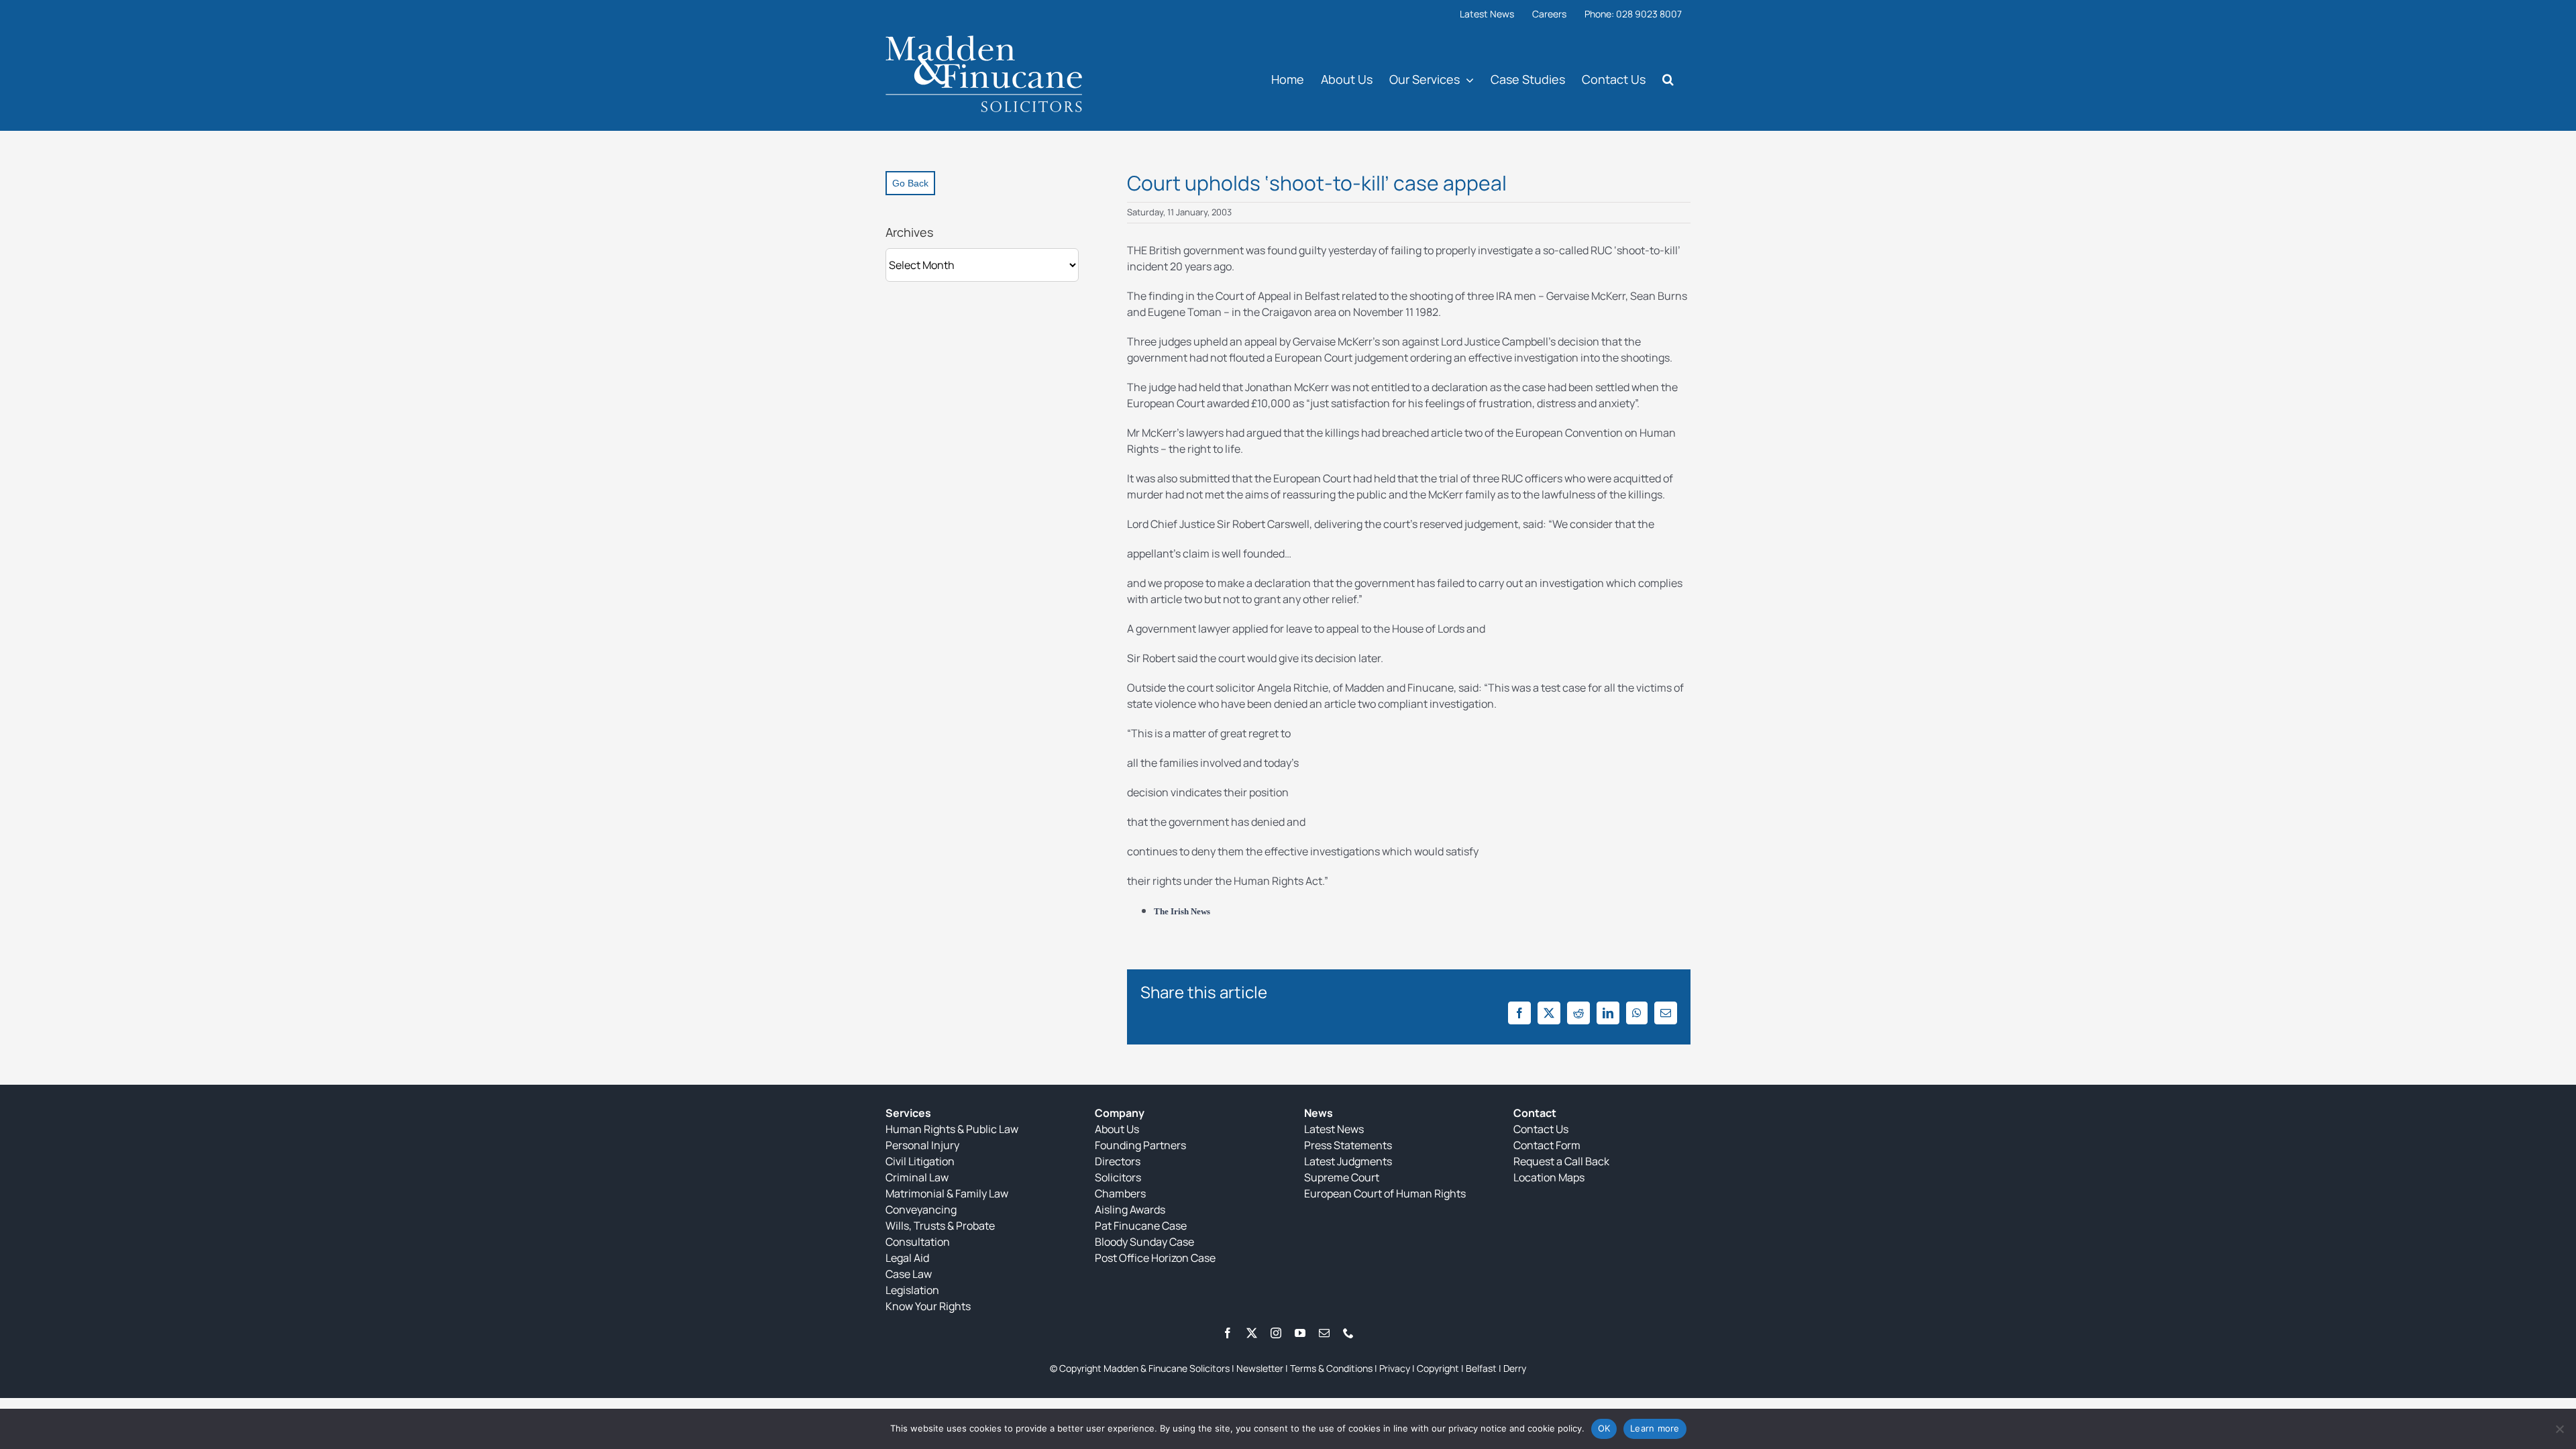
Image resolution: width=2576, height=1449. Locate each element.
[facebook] (1228, 1333)
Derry (1515, 1368)
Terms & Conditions (1331, 1368)
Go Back (910, 183)
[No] (2559, 1429)
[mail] (1324, 1333)
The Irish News (1182, 911)
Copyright (1438, 1368)
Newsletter (1260, 1368)
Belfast (1481, 1368)
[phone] (1348, 1333)
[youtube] (1300, 1333)
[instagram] (1276, 1333)
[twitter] (1252, 1333)
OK (1604, 1428)
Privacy (1395, 1368)
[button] (1668, 79)
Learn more (1655, 1428)
